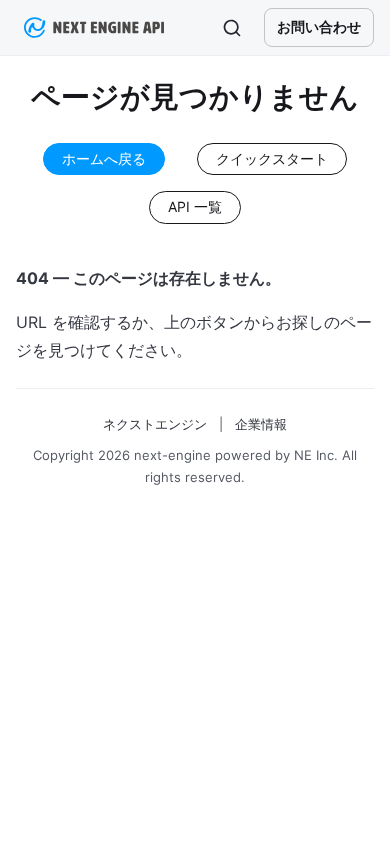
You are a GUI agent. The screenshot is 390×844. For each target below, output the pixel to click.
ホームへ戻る (104, 158)
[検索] (232, 28)
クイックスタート (272, 158)
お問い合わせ (319, 26)
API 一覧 (195, 206)
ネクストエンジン (155, 424)
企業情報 (261, 424)
